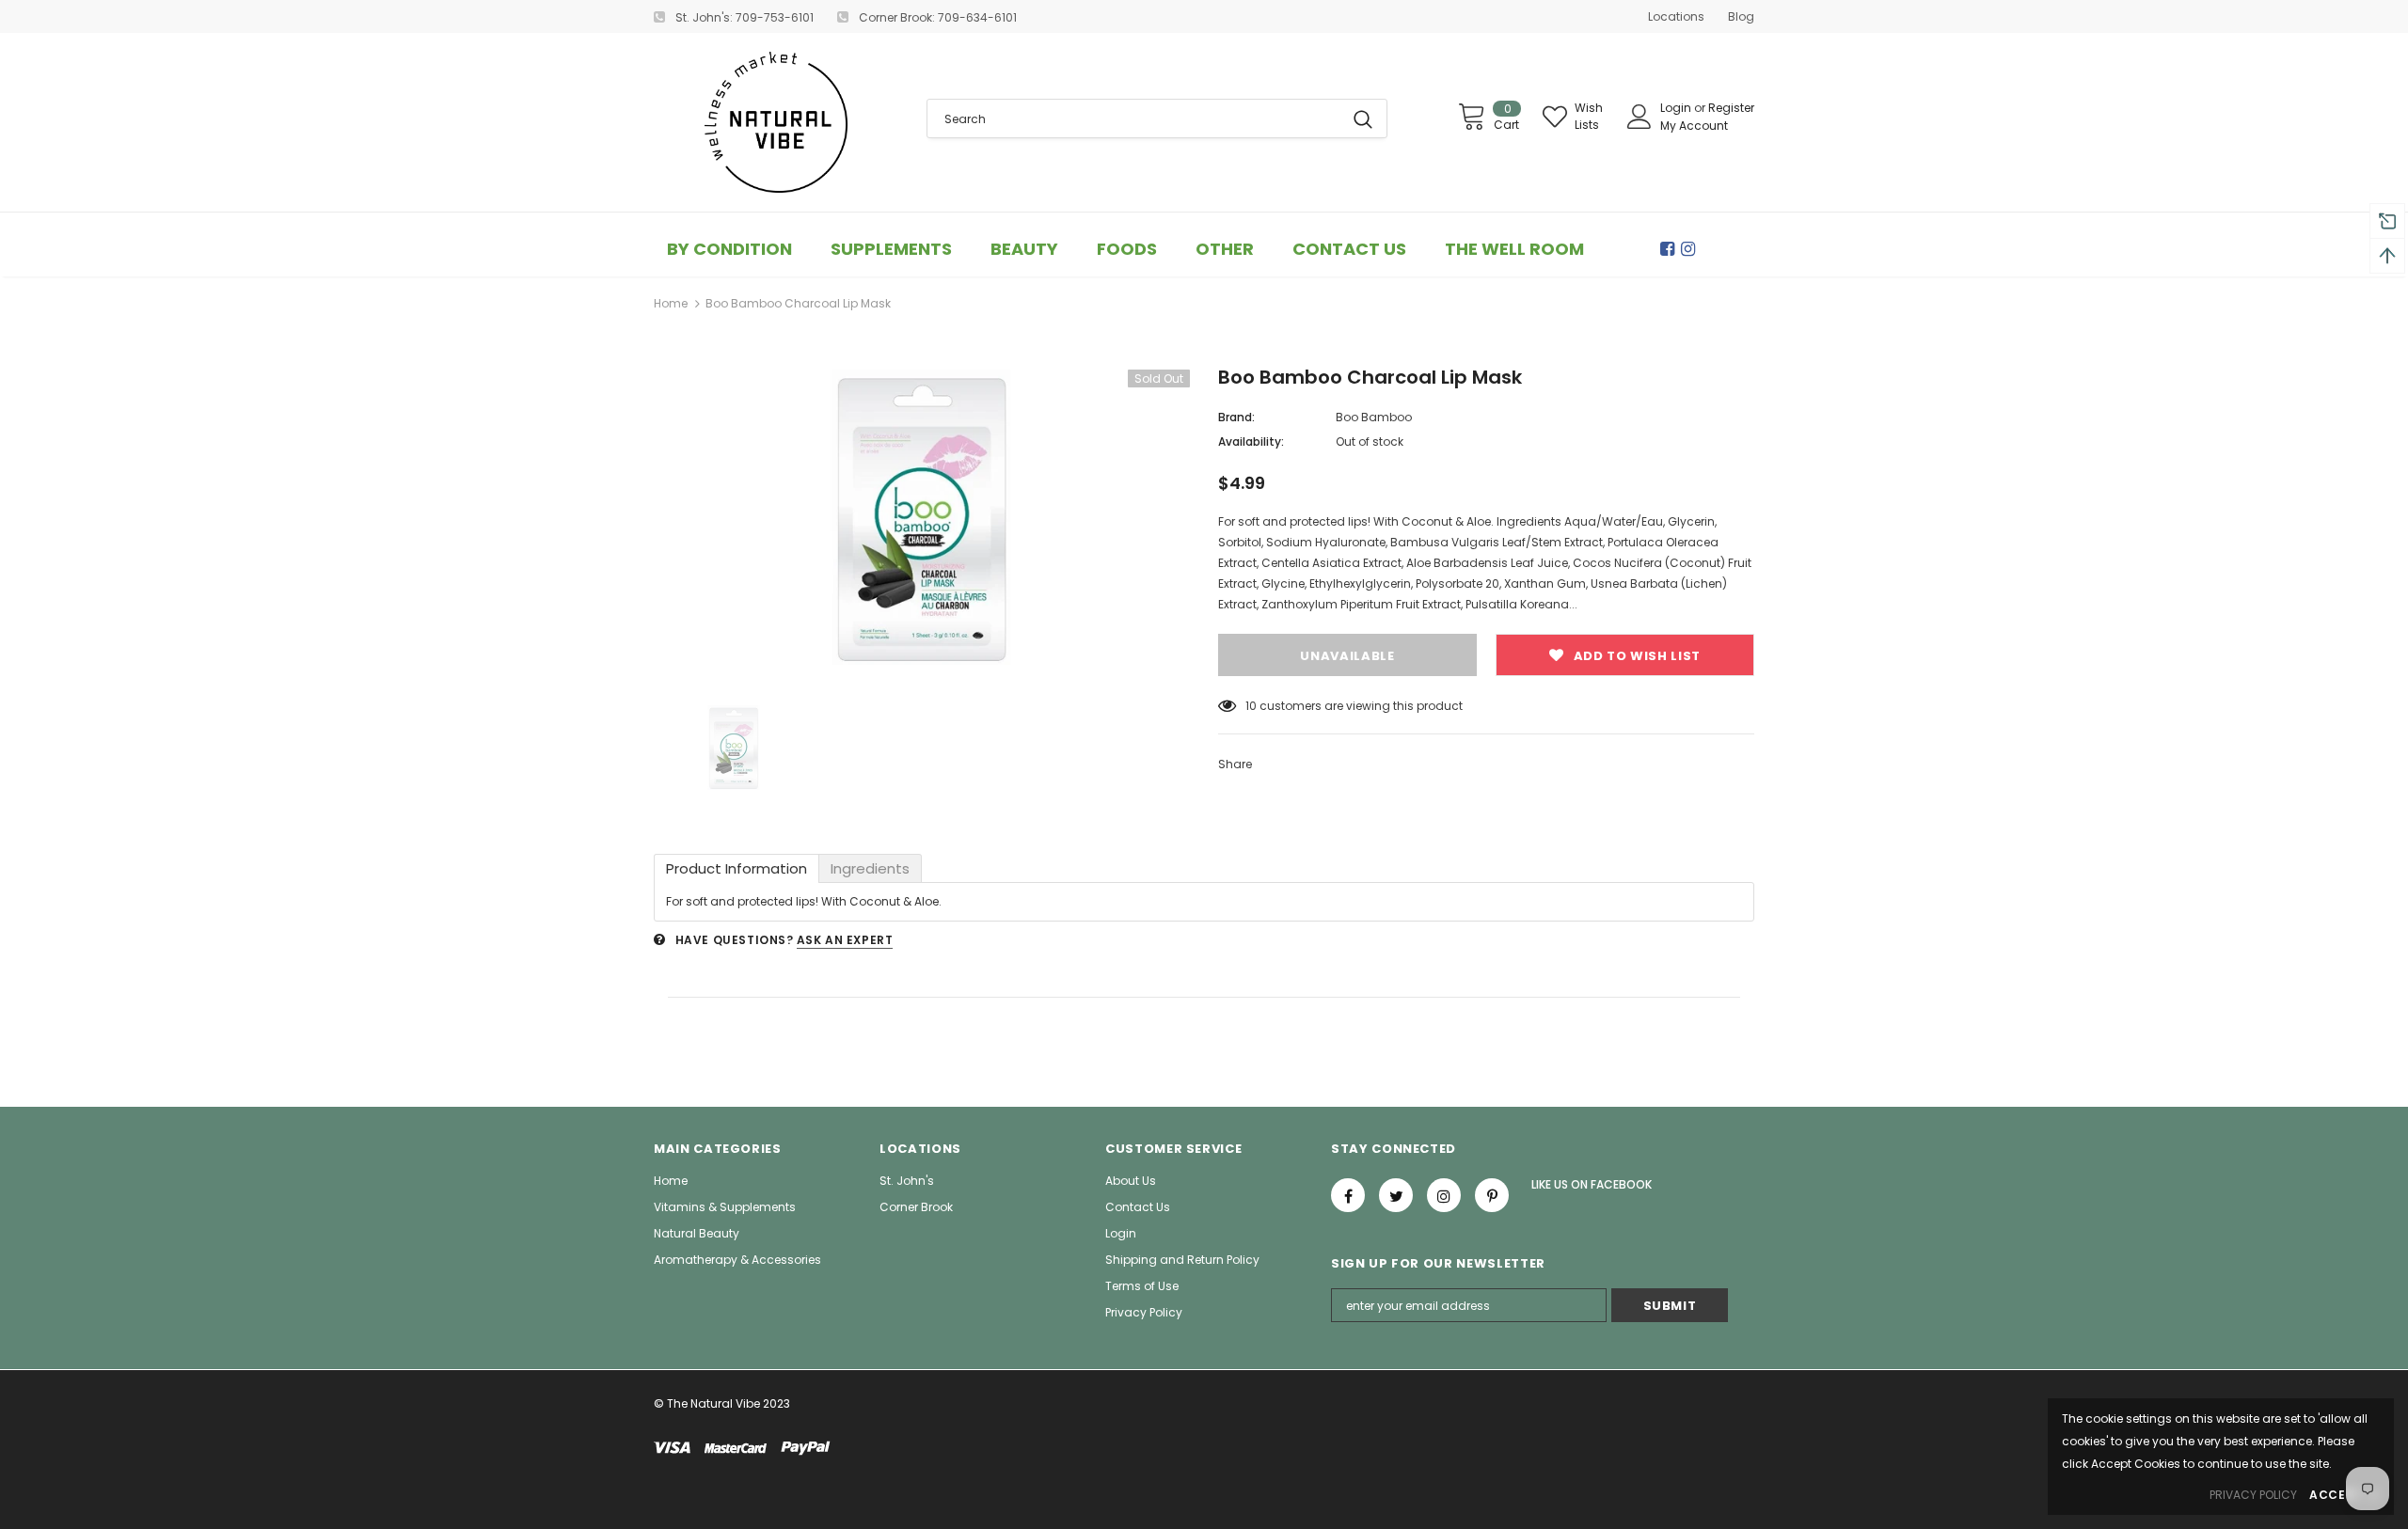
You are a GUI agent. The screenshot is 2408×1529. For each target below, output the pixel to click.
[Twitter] (1396, 1195)
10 (1251, 706)
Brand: (1236, 417)
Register (1731, 108)
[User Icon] (1640, 117)
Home (671, 303)
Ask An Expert (845, 940)
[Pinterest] (1492, 1195)
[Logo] (776, 122)
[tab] (737, 868)
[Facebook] (1671, 249)
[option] (922, 517)
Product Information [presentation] (737, 868)
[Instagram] (1691, 249)
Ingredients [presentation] (870, 868)
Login (1677, 108)
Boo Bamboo (1374, 417)
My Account (1694, 126)
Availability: (1251, 441)
